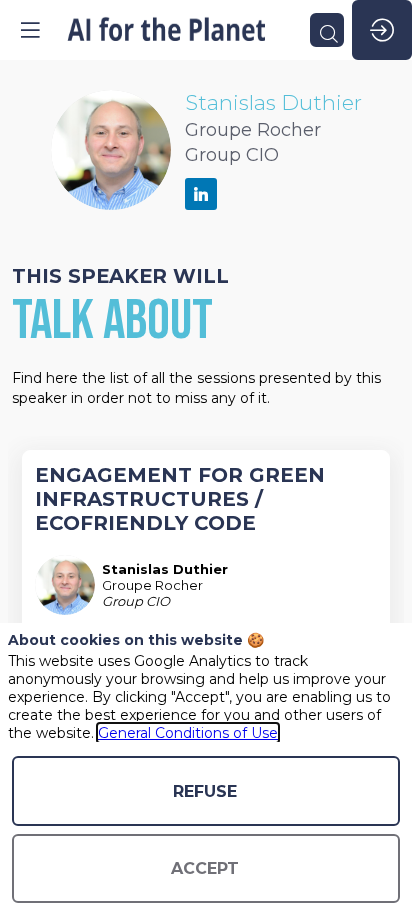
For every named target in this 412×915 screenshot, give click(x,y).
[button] (30, 30)
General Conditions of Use (188, 733)
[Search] (327, 30)
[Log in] (382, 30)
